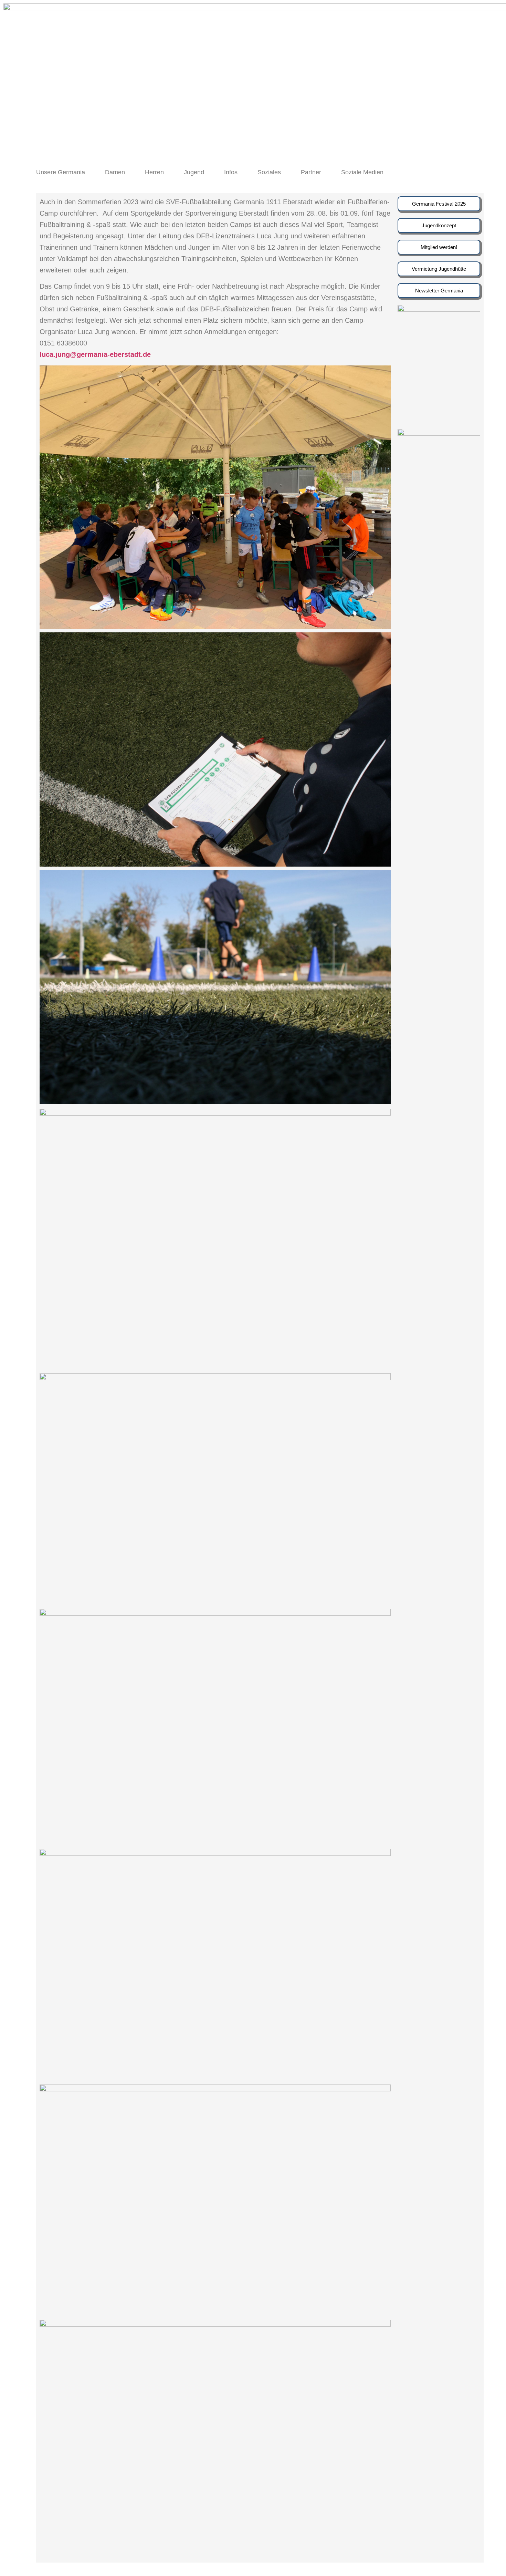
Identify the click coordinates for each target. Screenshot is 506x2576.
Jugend (194, 172)
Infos (231, 172)
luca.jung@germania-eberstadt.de (95, 354)
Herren (154, 172)
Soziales (269, 172)
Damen (115, 172)
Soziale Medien (362, 172)
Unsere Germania (61, 172)
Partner (311, 172)
